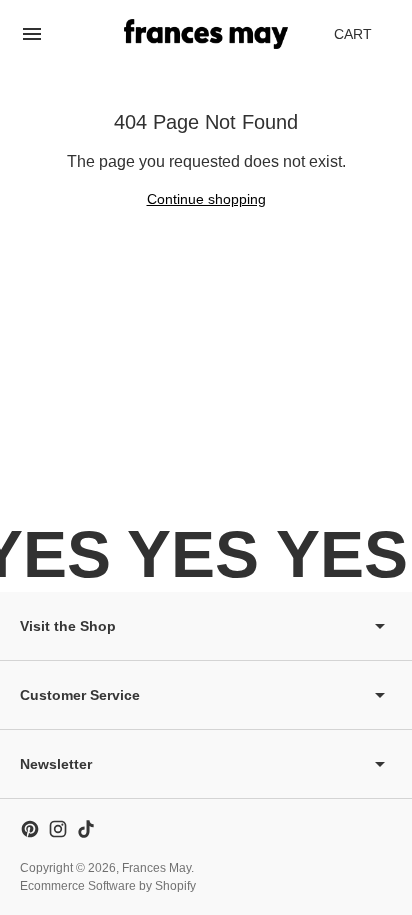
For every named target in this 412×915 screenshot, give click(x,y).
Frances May (156, 868)
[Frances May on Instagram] (58, 829)
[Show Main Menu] (32, 34)
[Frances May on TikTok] (86, 829)
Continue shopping (206, 199)
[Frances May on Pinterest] (30, 829)
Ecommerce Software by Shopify (108, 886)
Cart (364, 39)
